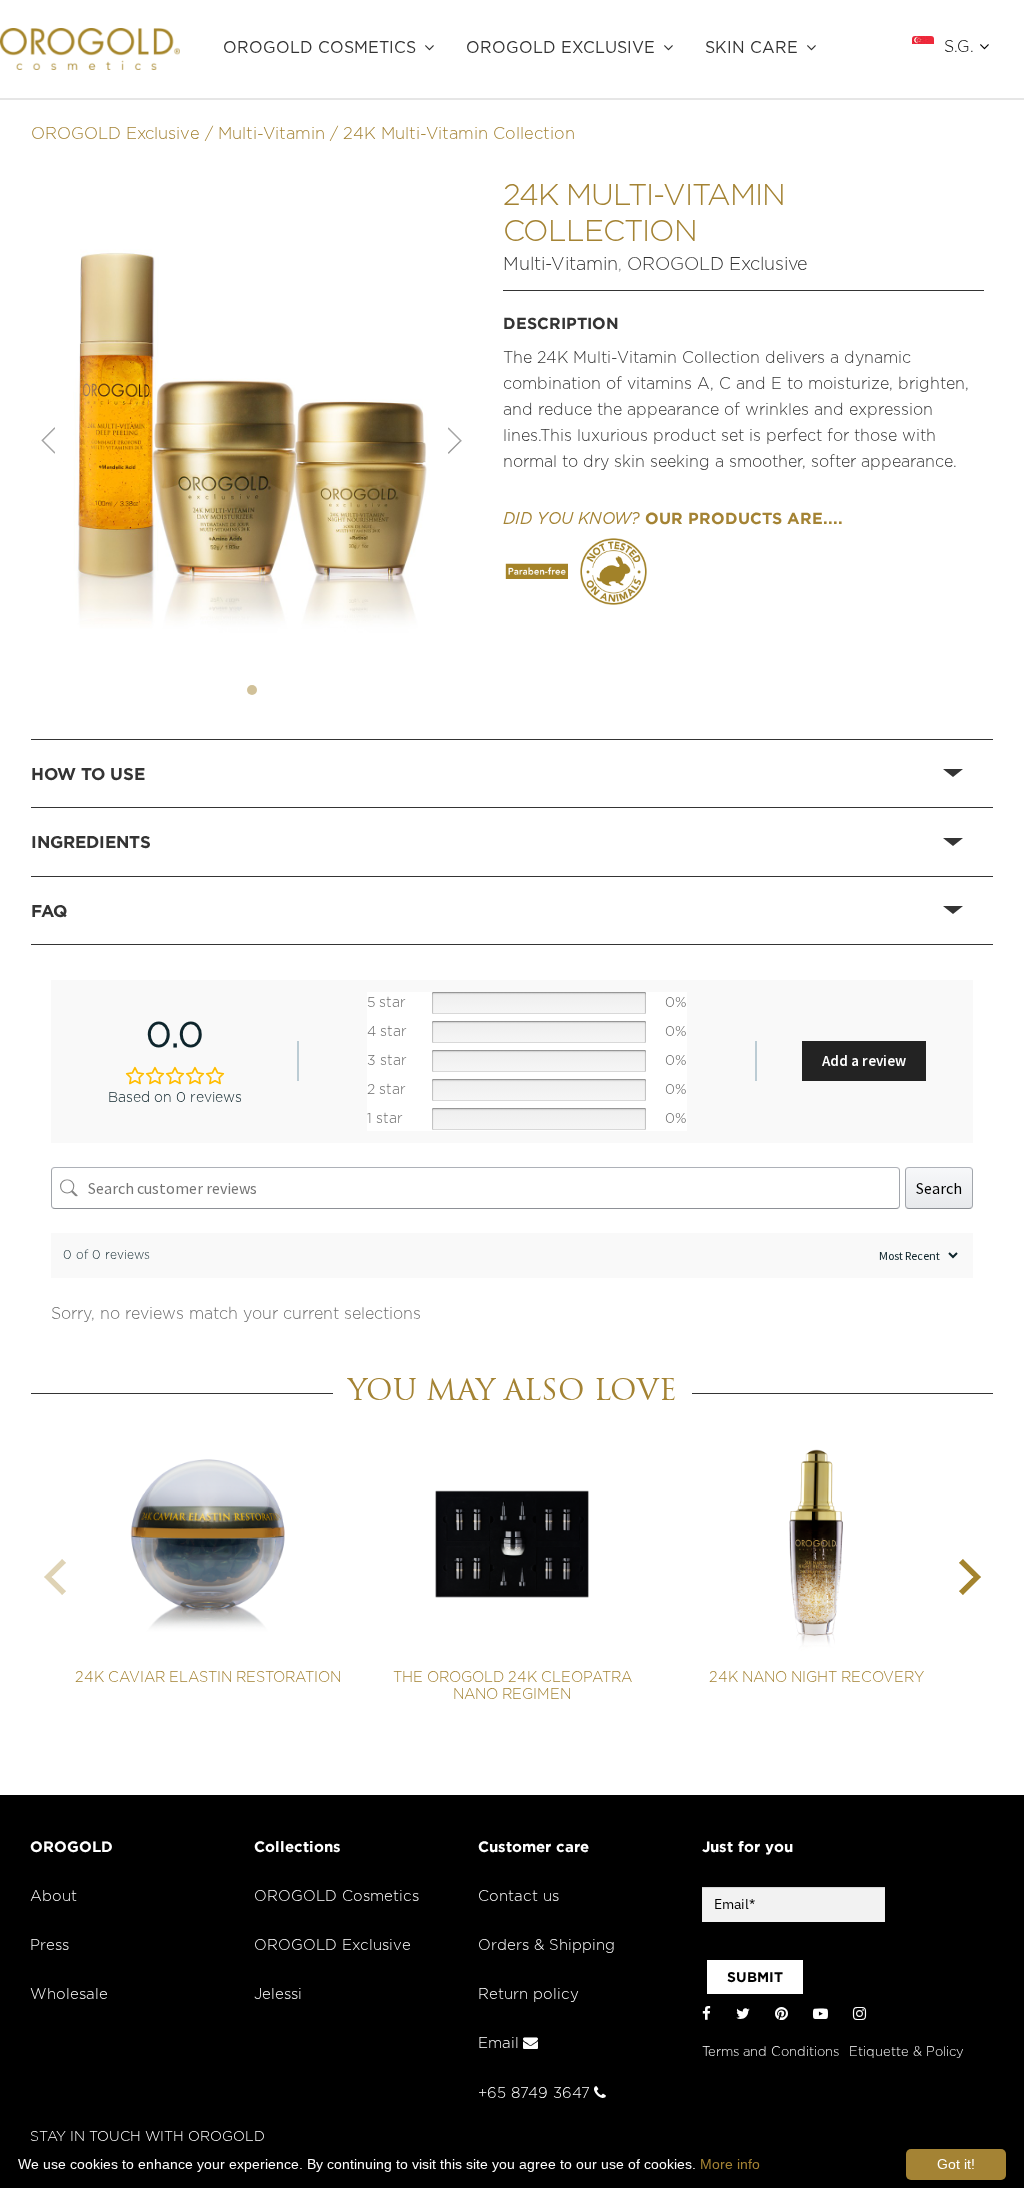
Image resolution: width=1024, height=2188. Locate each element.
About (53, 1896)
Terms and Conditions (770, 2052)
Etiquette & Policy (906, 2052)
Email (498, 2043)
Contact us (518, 1896)
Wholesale (69, 1994)
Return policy (528, 1994)
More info (730, 2164)
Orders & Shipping (546, 1945)
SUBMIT (755, 1977)
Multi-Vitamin (271, 134)
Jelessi (278, 1994)
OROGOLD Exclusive (560, 48)
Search (939, 1188)
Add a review (864, 1060)
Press (49, 1945)
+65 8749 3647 (534, 2093)
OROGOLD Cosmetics (319, 48)
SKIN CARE (751, 48)
